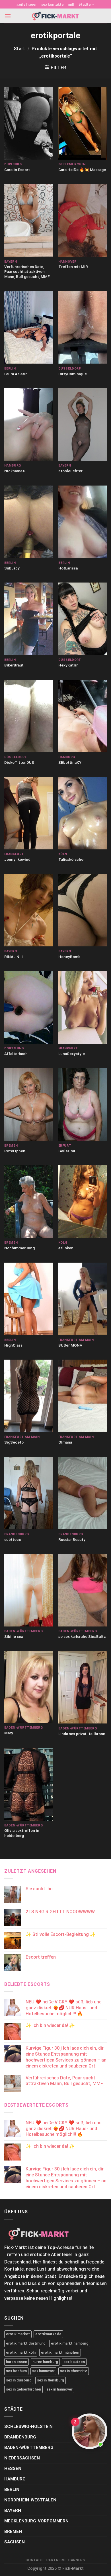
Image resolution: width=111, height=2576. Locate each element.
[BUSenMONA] (83, 1299)
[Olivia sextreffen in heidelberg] (28, 1784)
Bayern (13, 2510)
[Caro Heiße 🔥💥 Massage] (83, 123)
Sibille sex (14, 1636)
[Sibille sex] (28, 1590)
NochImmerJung (19, 1248)
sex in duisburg (19, 2380)
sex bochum (16, 2371)
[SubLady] (28, 522)
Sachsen (15, 2542)
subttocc (13, 1539)
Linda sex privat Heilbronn (82, 1734)
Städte (85, 4)
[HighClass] (28, 1299)
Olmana (65, 1442)
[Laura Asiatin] (28, 328)
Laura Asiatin (16, 374)
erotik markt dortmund (26, 2343)
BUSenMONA (70, 1345)
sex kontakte (53, 4)
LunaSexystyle (72, 1054)
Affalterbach (16, 1054)
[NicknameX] (28, 425)
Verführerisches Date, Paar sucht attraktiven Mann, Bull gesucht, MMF (27, 272)
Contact (34, 2560)
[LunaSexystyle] (83, 1007)
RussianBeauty (72, 1539)
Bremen (13, 2531)
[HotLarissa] (83, 522)
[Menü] (8, 16)
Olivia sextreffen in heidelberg (22, 1833)
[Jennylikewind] (28, 813)
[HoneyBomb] (83, 910)
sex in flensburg (51, 2380)
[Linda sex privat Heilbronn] (83, 1687)
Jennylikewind (17, 859)
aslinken (66, 1248)
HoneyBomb (69, 957)
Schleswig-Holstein (28, 2427)
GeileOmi (67, 1151)
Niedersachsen (22, 2458)
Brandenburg (20, 2437)
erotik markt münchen (60, 2352)
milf (71, 4)
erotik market (18, 2334)
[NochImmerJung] (28, 1202)
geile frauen (27, 4)
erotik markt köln (21, 2352)
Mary (9, 1733)
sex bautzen (74, 2362)
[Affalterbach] (28, 1007)
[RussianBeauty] (83, 1493)
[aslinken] (83, 1202)
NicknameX (15, 471)
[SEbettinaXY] (83, 716)
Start (19, 49)
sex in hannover (59, 2389)
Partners (56, 2560)
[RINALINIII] (28, 910)
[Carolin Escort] (28, 123)
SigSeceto (14, 1442)
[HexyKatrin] (83, 619)
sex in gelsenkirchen (23, 2389)
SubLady (12, 568)
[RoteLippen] (28, 1105)
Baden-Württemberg (29, 2448)
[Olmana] (83, 1396)
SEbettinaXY (70, 762)
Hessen (13, 2469)
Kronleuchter (70, 471)
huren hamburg (45, 2362)
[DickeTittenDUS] (28, 716)
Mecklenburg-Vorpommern (36, 2521)
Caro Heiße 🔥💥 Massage (82, 170)
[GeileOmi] (83, 1105)
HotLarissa (68, 568)
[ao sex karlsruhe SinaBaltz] (83, 1590)
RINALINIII (14, 957)
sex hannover (43, 2371)
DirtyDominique (73, 374)
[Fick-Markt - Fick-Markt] (55, 16)
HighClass (13, 1345)
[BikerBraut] (28, 619)
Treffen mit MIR (73, 267)
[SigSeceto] (28, 1396)
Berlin (12, 2489)
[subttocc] (28, 1493)
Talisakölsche (71, 859)
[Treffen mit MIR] (83, 221)
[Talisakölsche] (83, 813)
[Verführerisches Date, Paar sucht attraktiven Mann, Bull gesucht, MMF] (28, 221)
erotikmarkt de (48, 2334)
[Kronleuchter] (83, 424)
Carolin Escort (17, 170)
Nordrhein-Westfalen (30, 2500)
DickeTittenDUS (19, 762)
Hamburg (15, 2479)
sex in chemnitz (74, 2371)
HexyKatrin (68, 665)
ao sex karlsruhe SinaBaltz (82, 1636)
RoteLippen (15, 1151)
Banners (77, 2560)
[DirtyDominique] (83, 328)
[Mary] (28, 1687)
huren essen (17, 2362)
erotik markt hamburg (70, 2343)
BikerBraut (14, 665)
